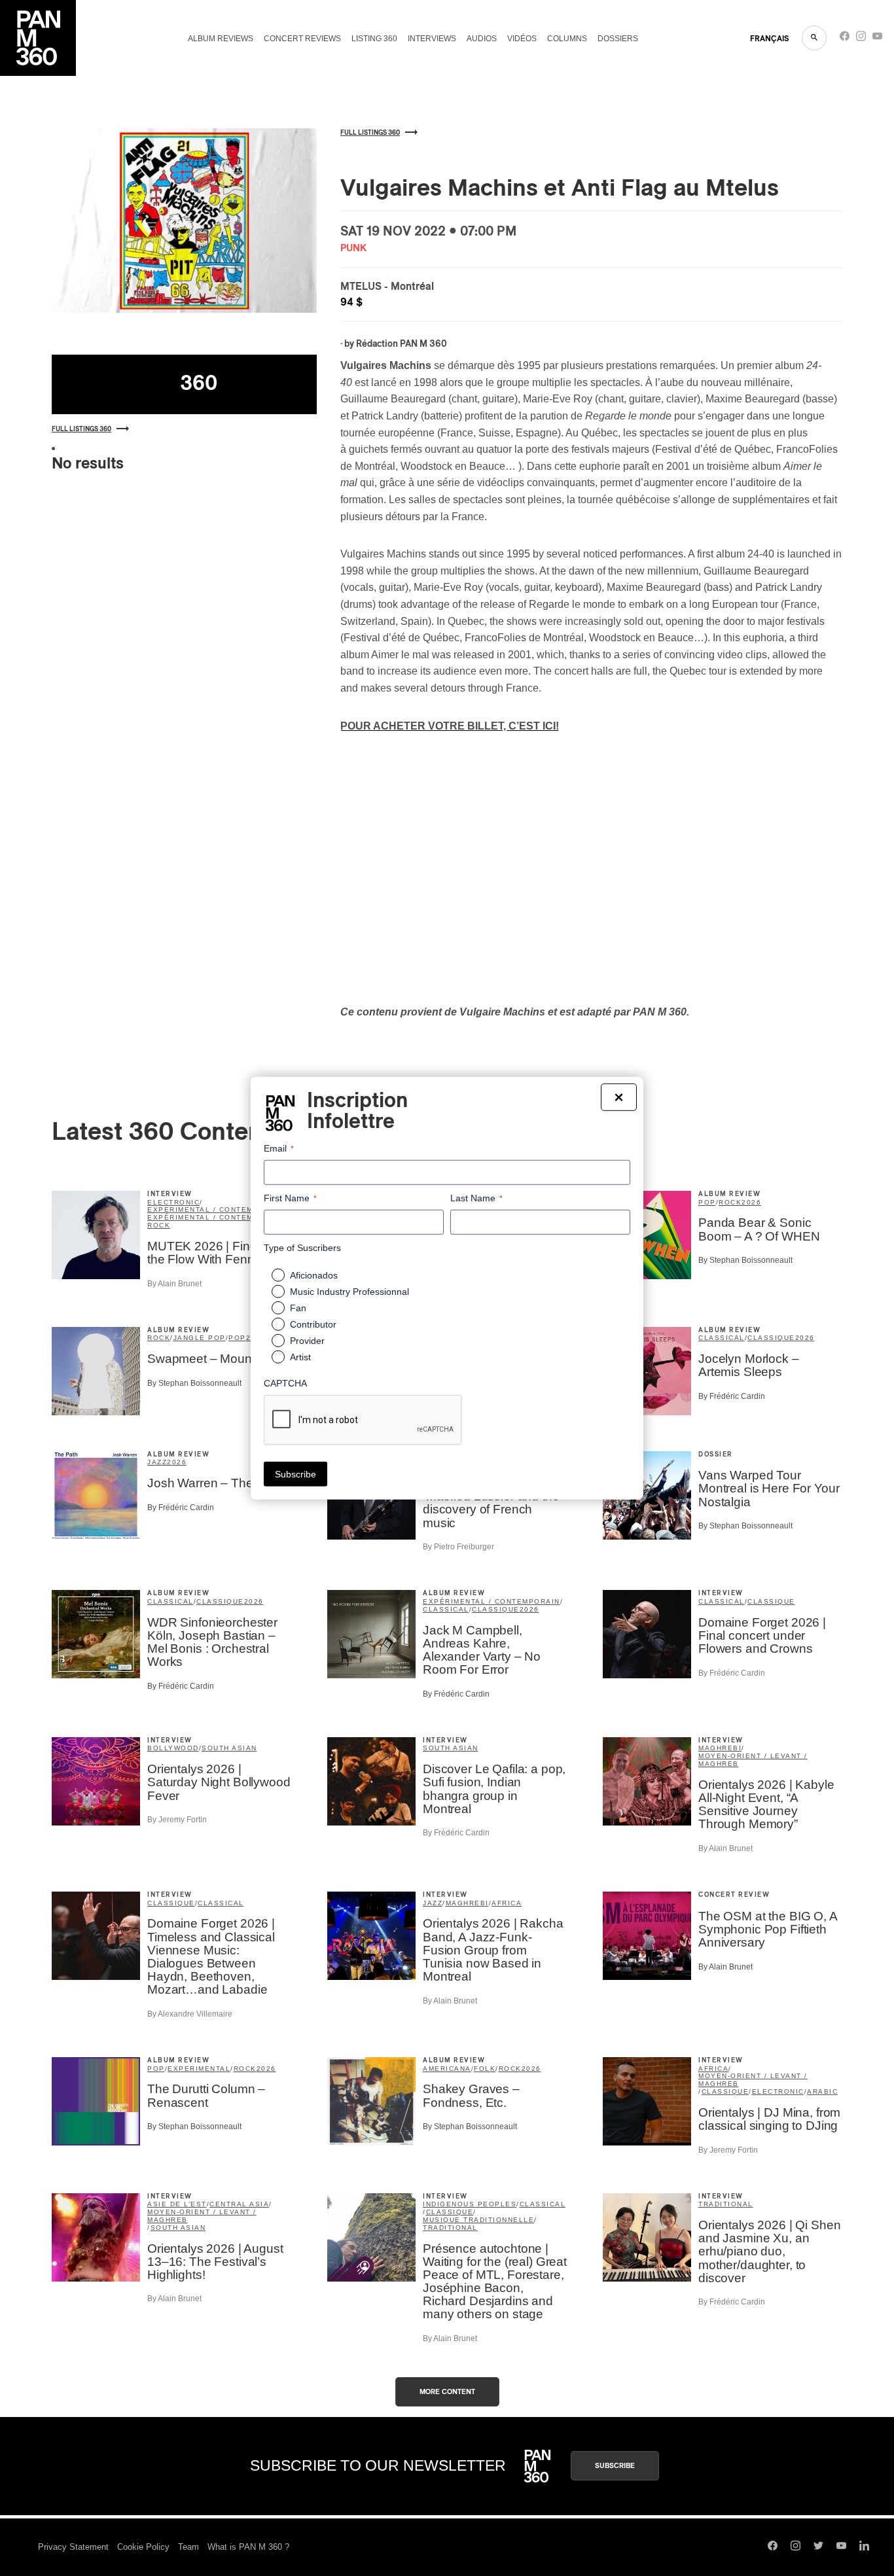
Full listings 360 (81, 429)
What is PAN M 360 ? (248, 2547)
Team (188, 2547)
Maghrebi (720, 1748)
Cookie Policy (143, 2547)
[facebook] (845, 39)
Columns (567, 39)
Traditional (450, 2228)
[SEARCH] (814, 38)
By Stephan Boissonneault (745, 1260)
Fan (298, 1308)
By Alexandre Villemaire (190, 2014)
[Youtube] (877, 39)
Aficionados (314, 1275)
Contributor (313, 1324)
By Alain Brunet (174, 1284)
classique (771, 1338)
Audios (482, 39)
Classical (722, 1338)
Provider (307, 1341)
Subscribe (615, 2466)
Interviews (432, 39)
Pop (707, 1202)
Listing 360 (374, 39)
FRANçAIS (769, 39)
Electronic (173, 1202)
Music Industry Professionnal (349, 1292)
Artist (300, 1357)
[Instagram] (861, 39)
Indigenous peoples (470, 2204)
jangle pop (200, 1338)
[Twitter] (818, 2547)
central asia (239, 2204)
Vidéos (522, 39)
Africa (507, 1903)
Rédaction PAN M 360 (402, 344)
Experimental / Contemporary (217, 1209)
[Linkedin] (864, 2547)
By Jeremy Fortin (177, 1820)
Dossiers (618, 39)
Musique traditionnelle (478, 2220)
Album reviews (221, 39)
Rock (159, 1225)
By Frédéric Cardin (732, 1396)
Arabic (822, 2091)
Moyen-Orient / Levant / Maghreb (753, 1760)
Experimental (199, 2069)
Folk (485, 2069)
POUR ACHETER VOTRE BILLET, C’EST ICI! (450, 726)
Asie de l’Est (177, 2204)
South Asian (229, 1748)
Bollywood (173, 1748)
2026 (751, 1202)
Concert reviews (302, 39)
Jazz (157, 1462)
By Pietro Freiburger (458, 1547)
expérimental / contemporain (216, 1217)
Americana (447, 2069)
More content (447, 2392)
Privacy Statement (73, 2547)
